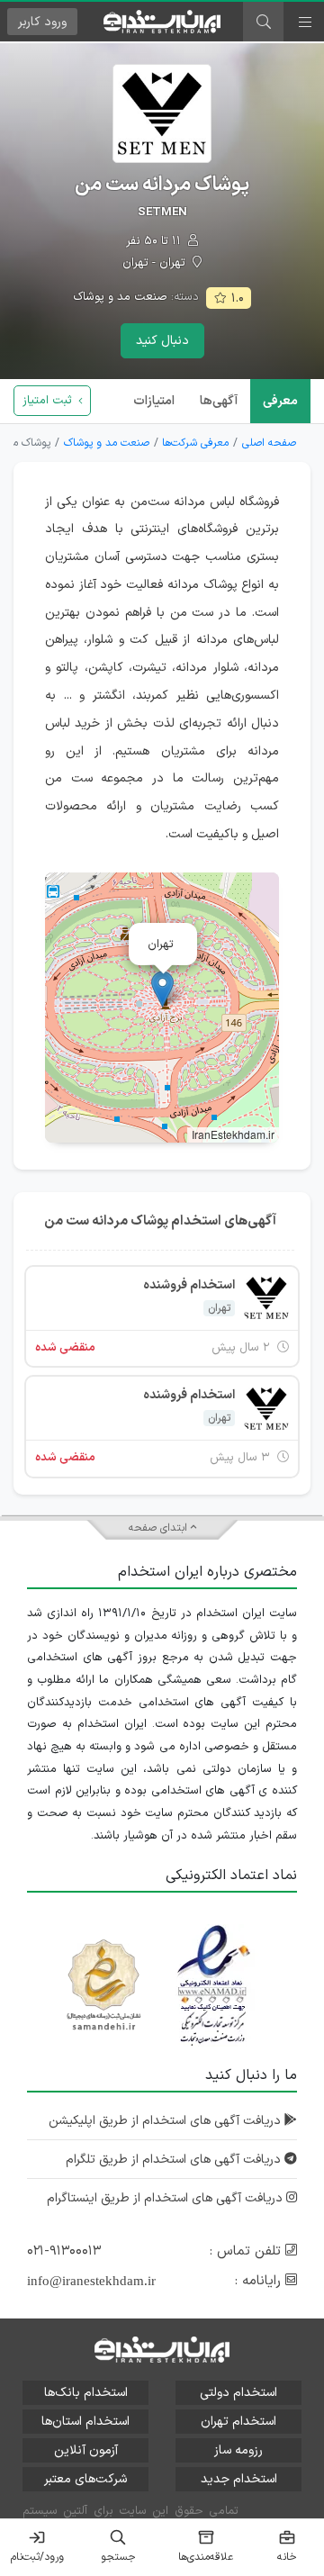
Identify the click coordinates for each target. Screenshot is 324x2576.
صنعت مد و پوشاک (120, 297)
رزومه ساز (238, 2450)
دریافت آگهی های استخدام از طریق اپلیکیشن (166, 2121)
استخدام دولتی (238, 2393)
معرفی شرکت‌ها (195, 443)
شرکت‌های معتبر (85, 2479)
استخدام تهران (238, 2422)
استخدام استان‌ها (85, 2422)
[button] (162, 989)
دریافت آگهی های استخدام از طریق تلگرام (175, 2160)
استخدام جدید (239, 2479)
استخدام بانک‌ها (86, 2393)
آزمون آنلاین (86, 2450)
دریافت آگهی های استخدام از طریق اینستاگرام (166, 2198)
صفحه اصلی (269, 443)
